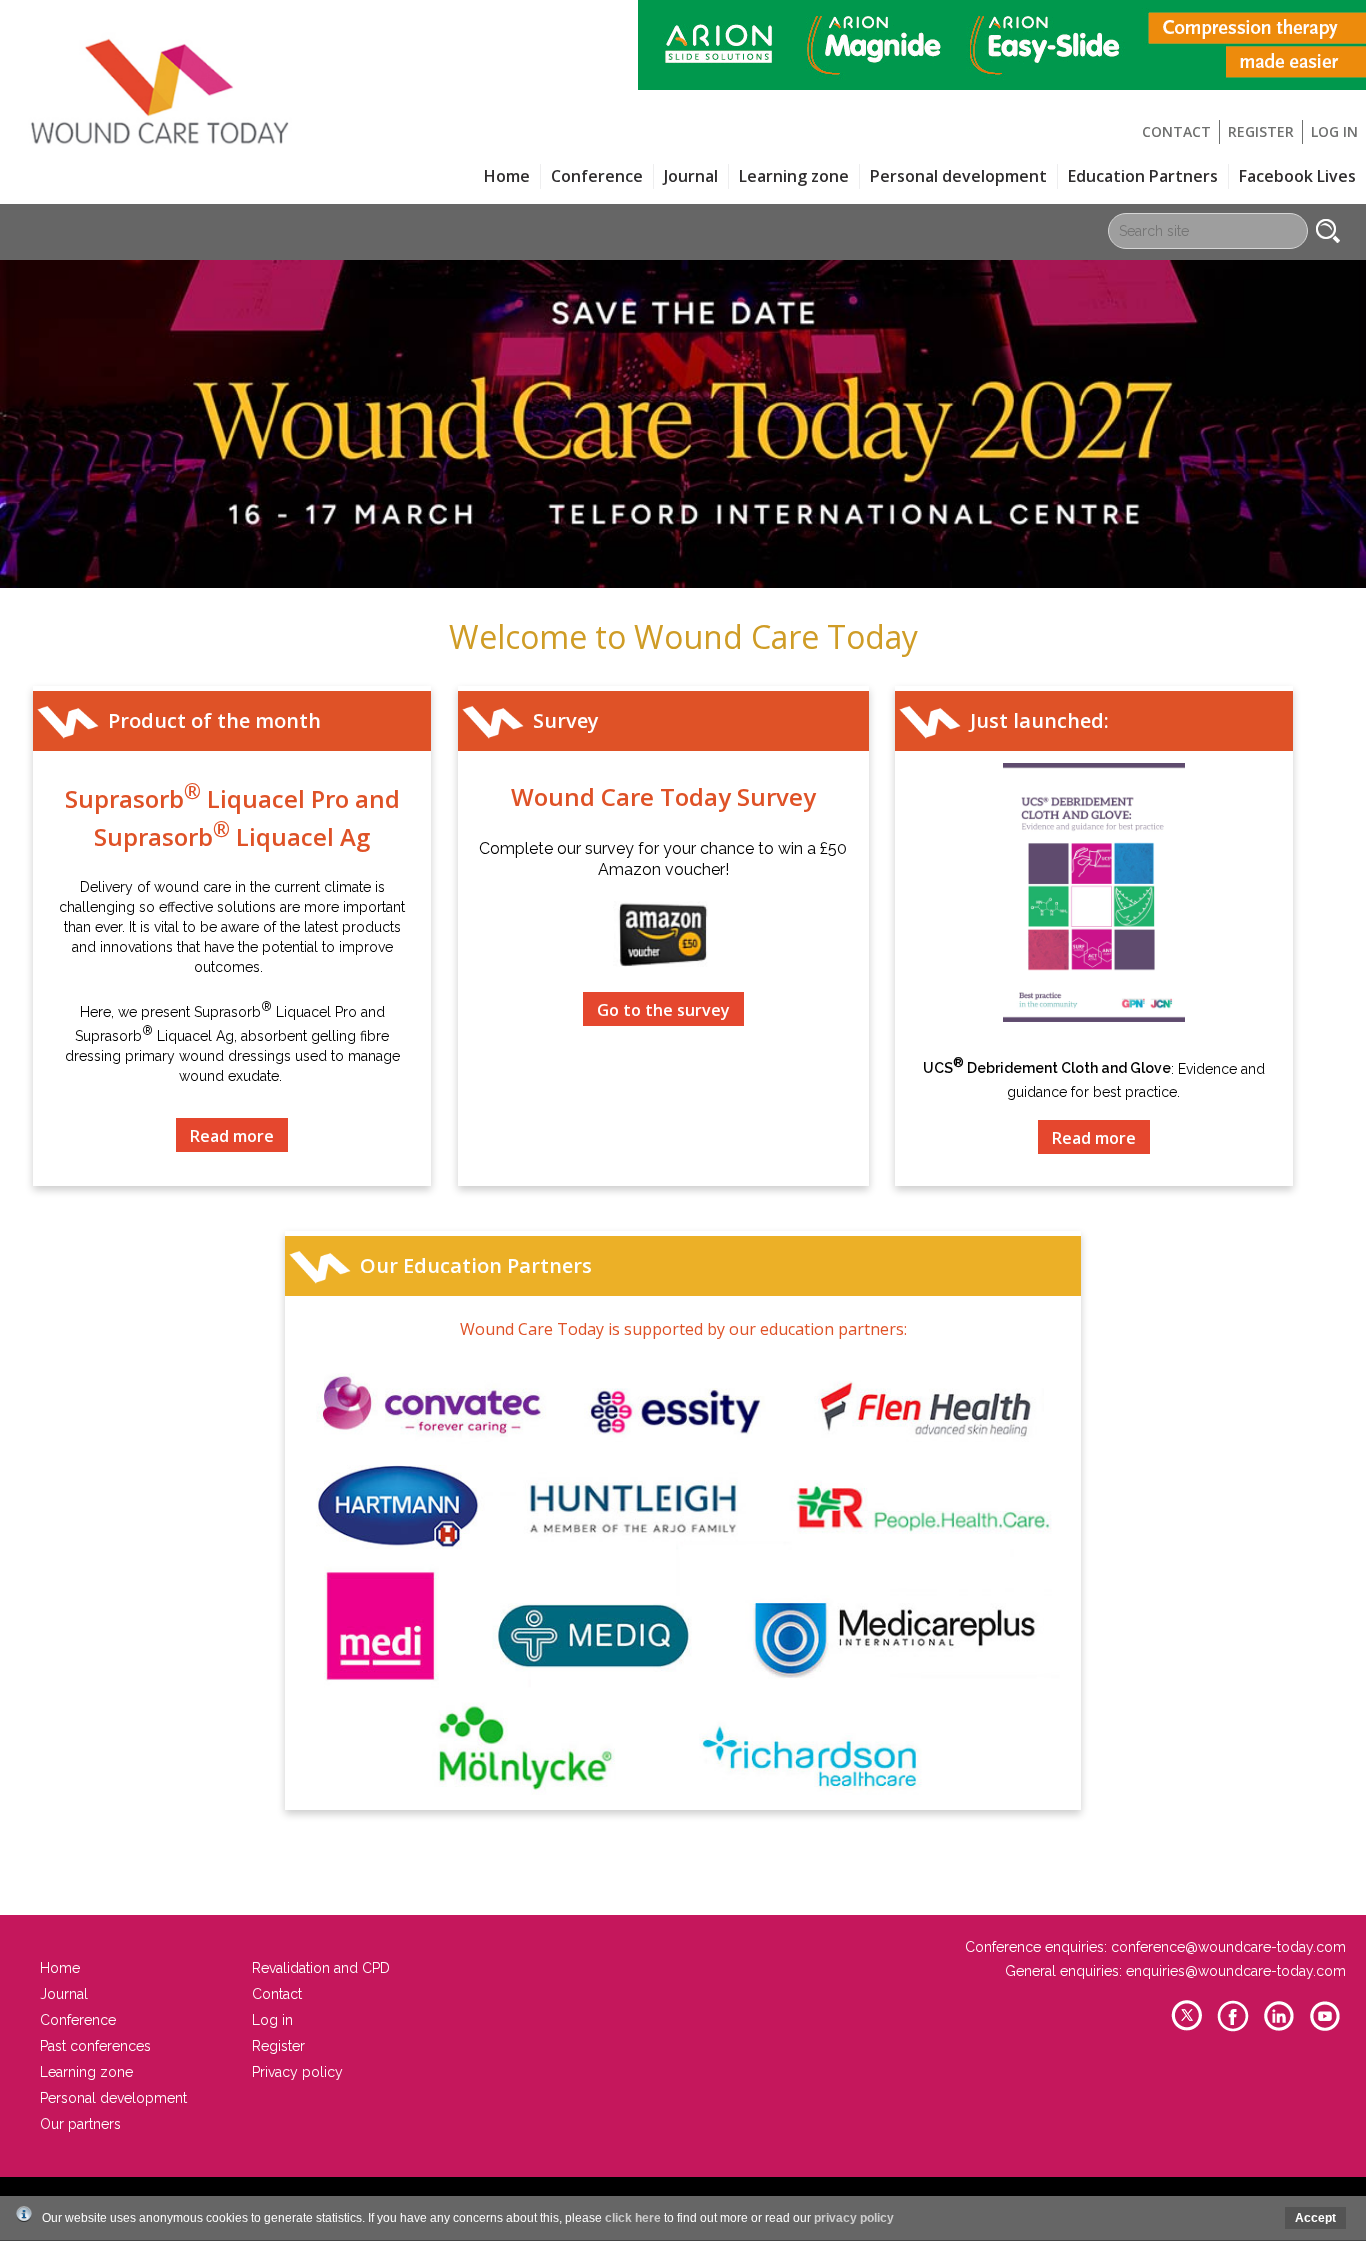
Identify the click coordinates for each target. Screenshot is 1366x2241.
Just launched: (1039, 720)
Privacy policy (297, 2072)
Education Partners (1143, 176)
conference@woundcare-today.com (1228, 1947)
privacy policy (854, 2218)
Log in (1334, 131)
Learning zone (794, 176)
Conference (78, 2020)
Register (1261, 131)
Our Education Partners (476, 1265)
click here (633, 2218)
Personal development (958, 176)
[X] (1186, 2029)
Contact (1176, 131)
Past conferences (95, 2046)
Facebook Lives (1297, 176)
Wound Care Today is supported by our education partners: (683, 1329)
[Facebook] (1233, 2029)
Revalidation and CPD (321, 1968)
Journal (691, 176)
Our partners (80, 2124)
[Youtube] (1325, 2029)
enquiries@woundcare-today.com (1236, 1971)
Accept (1315, 2218)
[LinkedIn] (1279, 2029)
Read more (232, 1136)
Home (507, 176)
